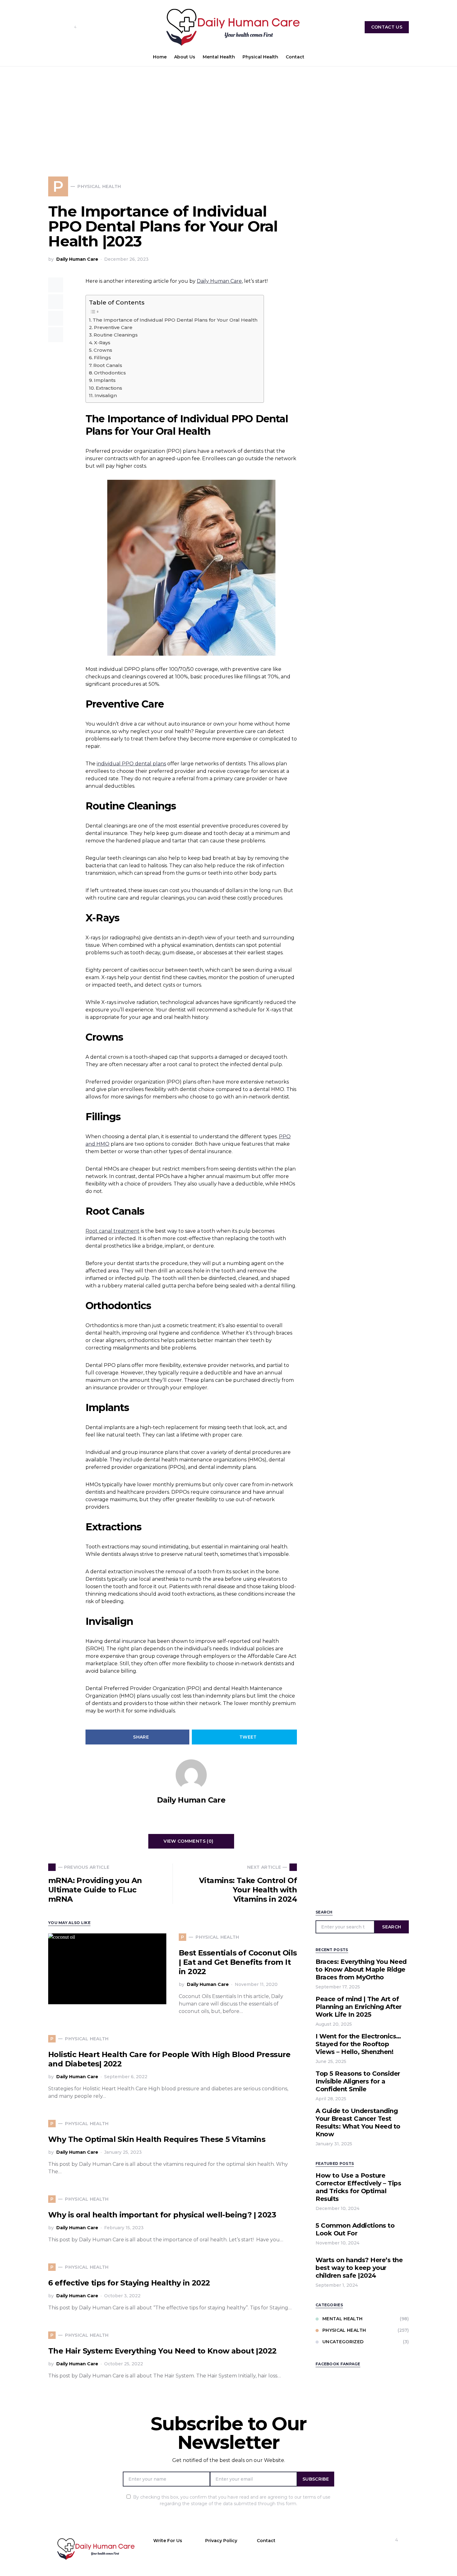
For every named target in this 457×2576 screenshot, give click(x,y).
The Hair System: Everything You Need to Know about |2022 (162, 2351)
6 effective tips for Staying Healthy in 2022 (129, 2283)
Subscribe (316, 2479)
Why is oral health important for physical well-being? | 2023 (162, 2215)
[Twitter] (84, 27)
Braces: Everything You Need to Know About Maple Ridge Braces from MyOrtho (361, 1969)
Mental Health (343, 2319)
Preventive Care (113, 327)
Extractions (109, 388)
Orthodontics (110, 373)
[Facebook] (51, 27)
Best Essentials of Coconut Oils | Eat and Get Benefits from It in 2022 (238, 1962)
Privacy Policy (221, 2541)
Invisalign (106, 395)
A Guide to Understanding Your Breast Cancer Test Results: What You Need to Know (358, 2122)
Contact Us (387, 27)
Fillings (102, 358)
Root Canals (108, 365)
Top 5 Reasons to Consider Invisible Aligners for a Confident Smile (358, 2081)
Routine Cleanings (116, 335)
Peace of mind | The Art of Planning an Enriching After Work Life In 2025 (359, 2007)
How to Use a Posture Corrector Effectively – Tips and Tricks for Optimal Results (358, 2187)
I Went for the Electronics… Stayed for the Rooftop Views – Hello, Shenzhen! (358, 2044)
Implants (105, 380)
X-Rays (102, 343)
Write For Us (168, 2541)
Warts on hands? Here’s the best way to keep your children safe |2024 (359, 2268)
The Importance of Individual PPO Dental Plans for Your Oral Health (175, 320)
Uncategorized (343, 2342)
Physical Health (344, 2330)
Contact (266, 2541)
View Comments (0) (188, 1841)
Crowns (103, 350)
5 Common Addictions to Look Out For (355, 2229)
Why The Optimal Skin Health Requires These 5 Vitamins (157, 2139)
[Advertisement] (228, 113)
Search (392, 1927)
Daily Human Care (77, 259)
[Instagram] (61, 27)
